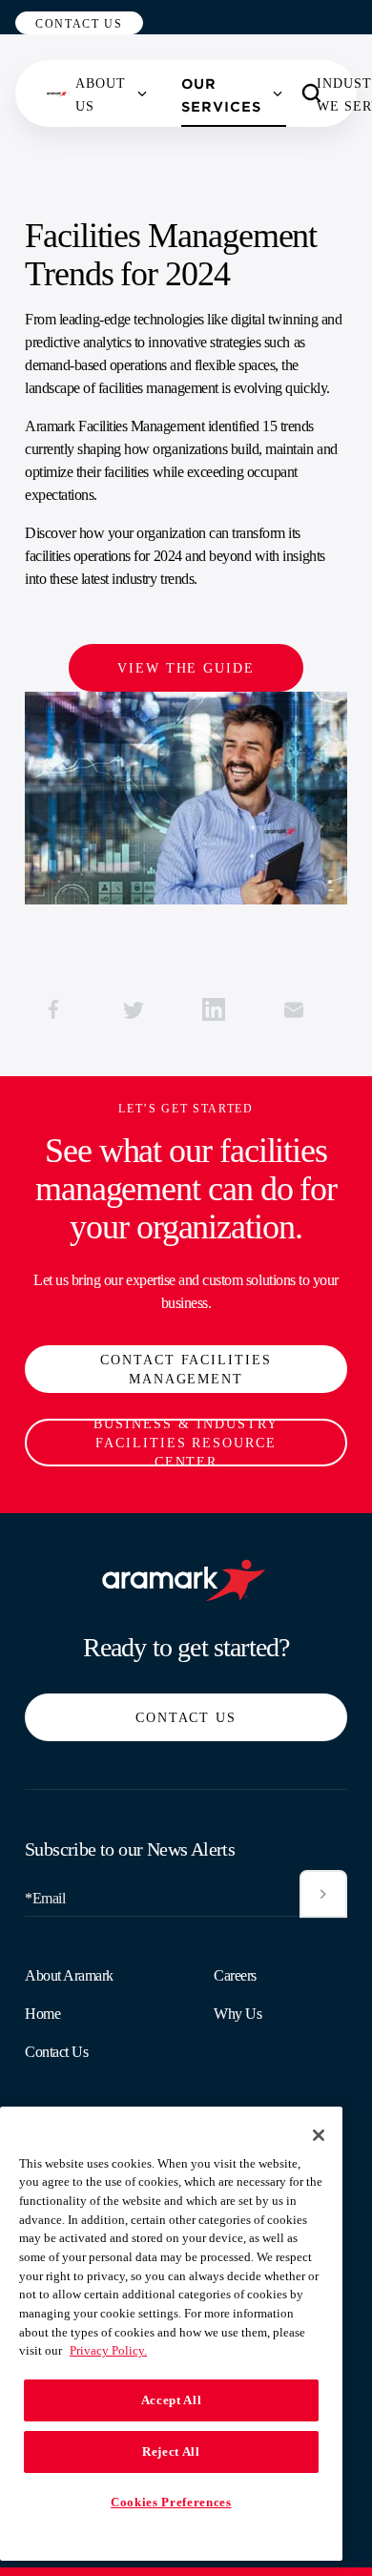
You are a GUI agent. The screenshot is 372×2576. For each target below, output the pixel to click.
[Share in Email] (294, 1009)
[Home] (58, 93)
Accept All (172, 2400)
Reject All (171, 2451)
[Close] (319, 2135)
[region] (171, 2334)
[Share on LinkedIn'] (214, 1009)
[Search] (312, 93)
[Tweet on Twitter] (134, 1009)
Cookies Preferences (171, 2502)
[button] (79, 23)
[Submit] (323, 1894)
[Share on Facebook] (53, 1009)
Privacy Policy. (108, 2350)
